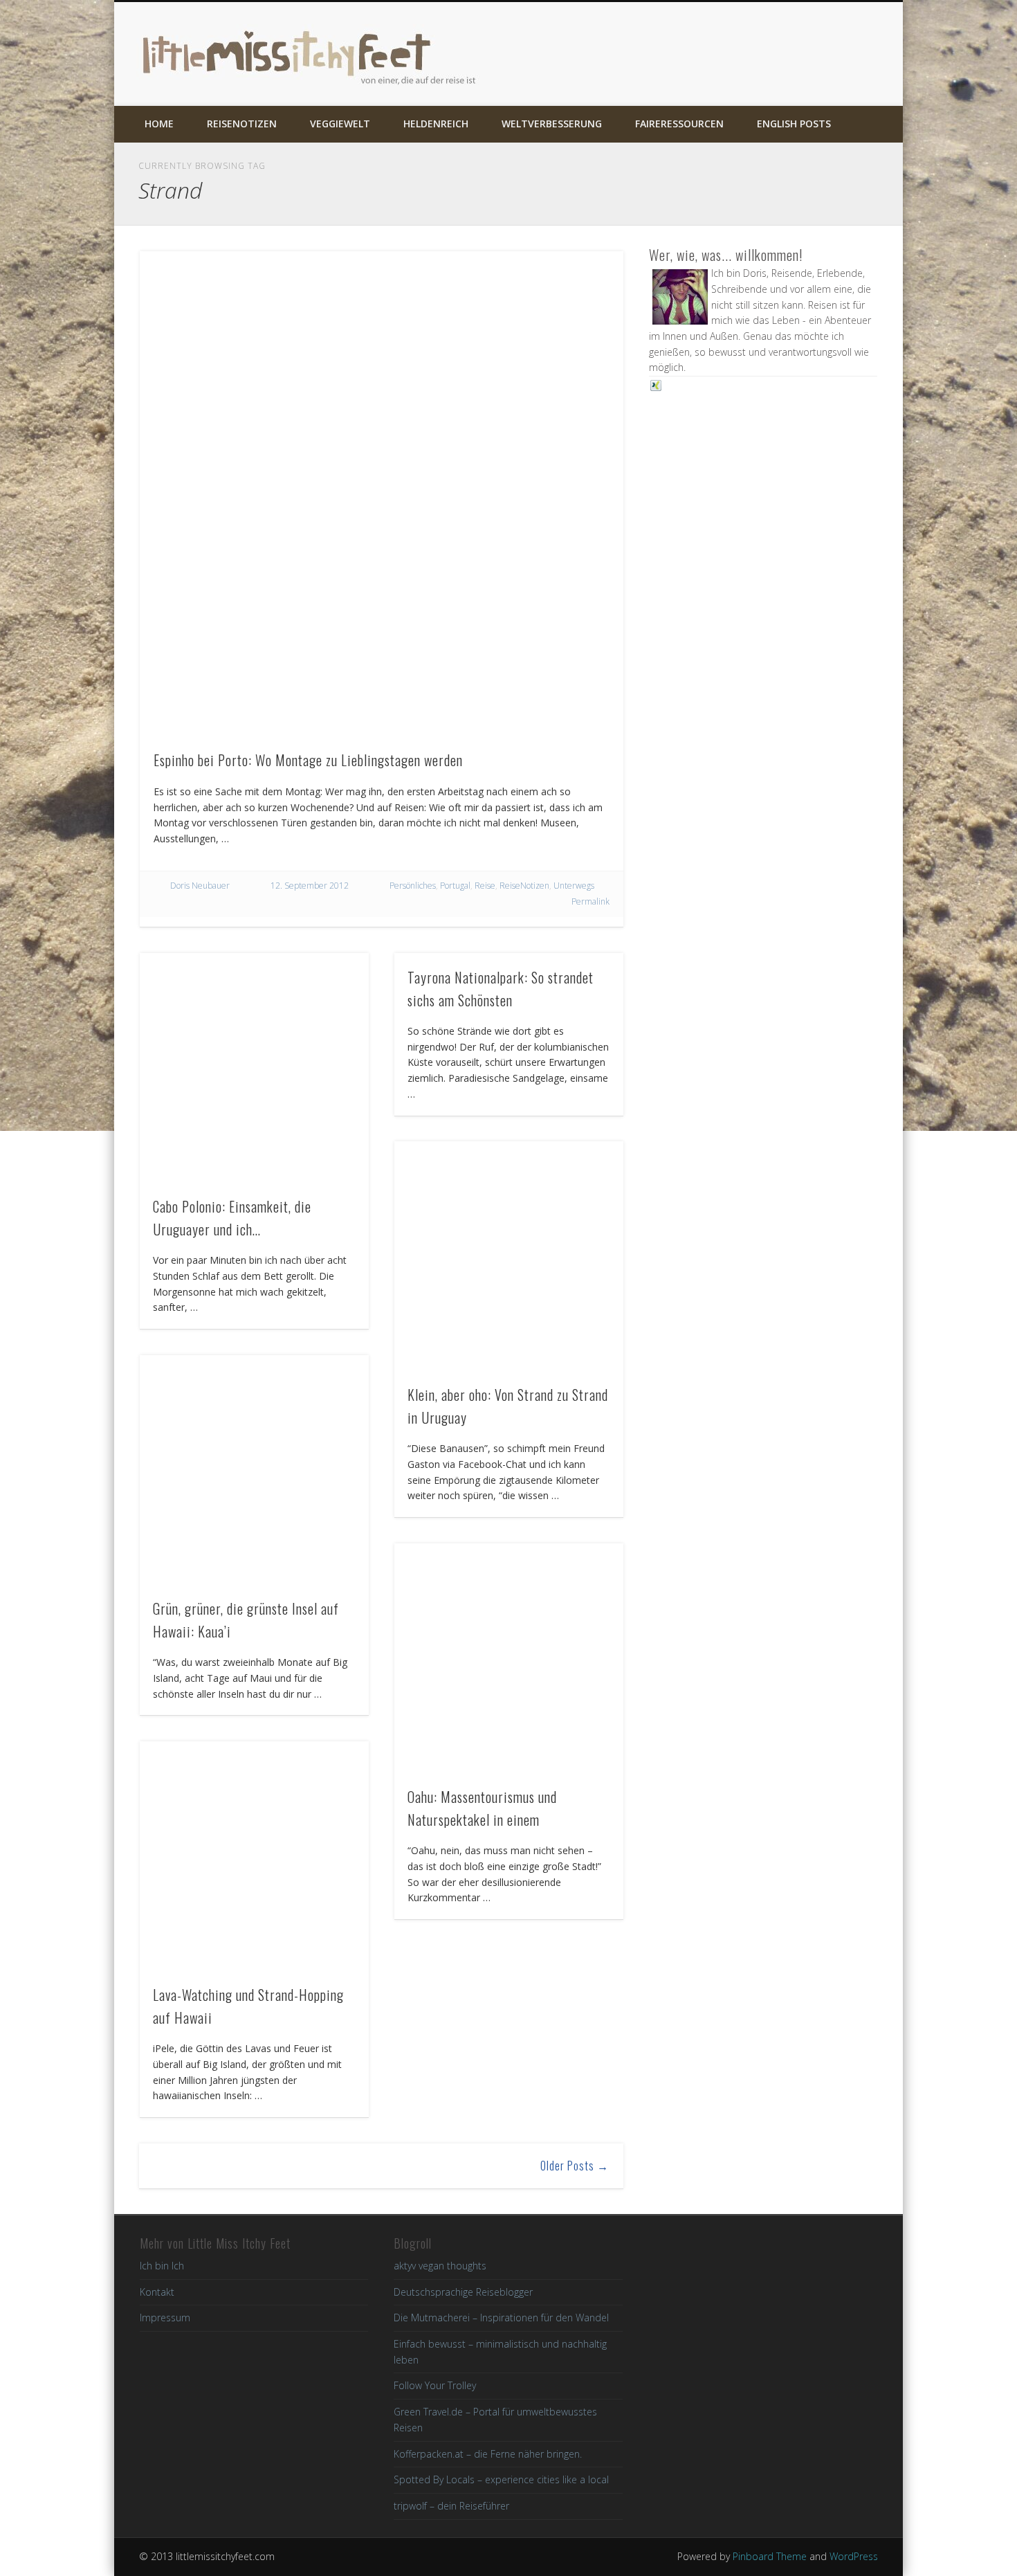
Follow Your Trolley (435, 2385)
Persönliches (413, 886)
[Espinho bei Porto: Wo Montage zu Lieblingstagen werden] (382, 493)
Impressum (165, 2318)
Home (159, 124)
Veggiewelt (340, 124)
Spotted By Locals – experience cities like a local (501, 2479)
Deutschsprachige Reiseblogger (463, 2292)
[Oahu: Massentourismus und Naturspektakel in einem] (509, 1658)
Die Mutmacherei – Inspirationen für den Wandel (501, 2318)
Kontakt (157, 2292)
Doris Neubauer (200, 886)
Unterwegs (574, 886)
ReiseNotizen (242, 124)
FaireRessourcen (679, 124)
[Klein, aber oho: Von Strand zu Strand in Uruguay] (509, 1256)
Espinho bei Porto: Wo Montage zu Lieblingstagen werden (308, 760)
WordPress (854, 2556)
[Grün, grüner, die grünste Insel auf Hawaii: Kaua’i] (254, 1470)
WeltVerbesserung (552, 124)
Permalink (590, 901)
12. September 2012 (310, 886)
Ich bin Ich (162, 2266)
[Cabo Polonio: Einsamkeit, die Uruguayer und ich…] (254, 1068)
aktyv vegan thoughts (440, 2266)
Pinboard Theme (770, 2556)
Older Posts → (575, 2166)
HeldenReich (436, 124)
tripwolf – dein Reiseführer (451, 2506)
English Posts (794, 124)
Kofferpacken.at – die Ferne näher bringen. (488, 2454)
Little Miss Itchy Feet (311, 54)
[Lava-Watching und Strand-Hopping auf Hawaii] (254, 1856)
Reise (485, 886)
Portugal (455, 886)
